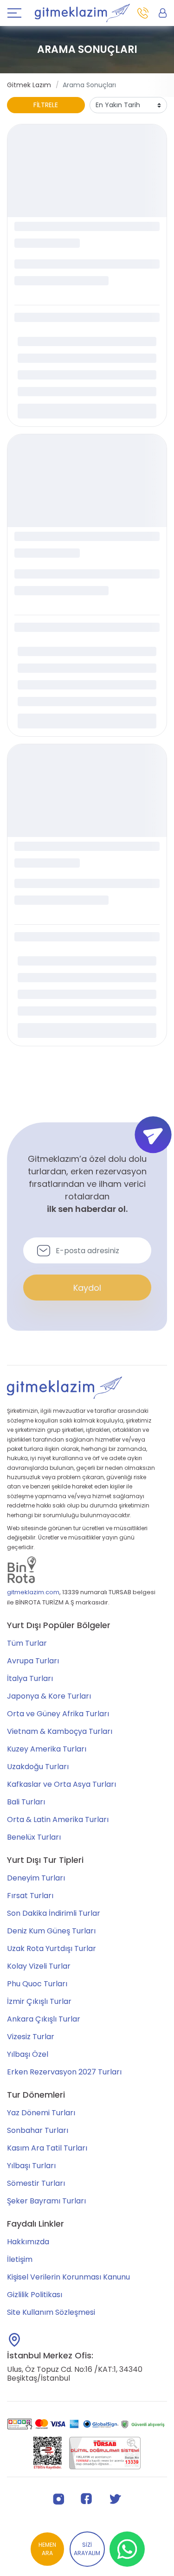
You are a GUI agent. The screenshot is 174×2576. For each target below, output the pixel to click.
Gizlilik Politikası (35, 2295)
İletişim (20, 2259)
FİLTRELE (46, 105)
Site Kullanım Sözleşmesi (51, 2312)
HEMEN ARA (47, 2549)
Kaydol (87, 1288)
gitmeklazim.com (33, 1592)
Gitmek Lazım (29, 85)
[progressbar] (87, 171)
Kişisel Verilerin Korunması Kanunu (68, 2277)
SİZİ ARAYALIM (87, 2549)
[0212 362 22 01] (143, 13)
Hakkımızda (28, 2242)
